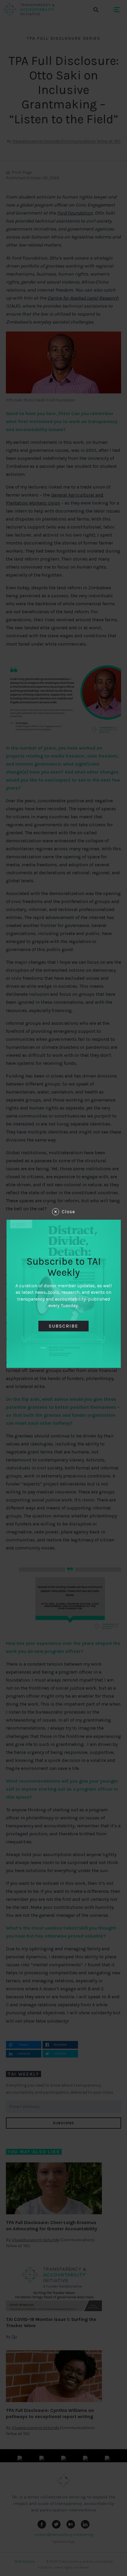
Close (68, 1212)
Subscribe (63, 1326)
